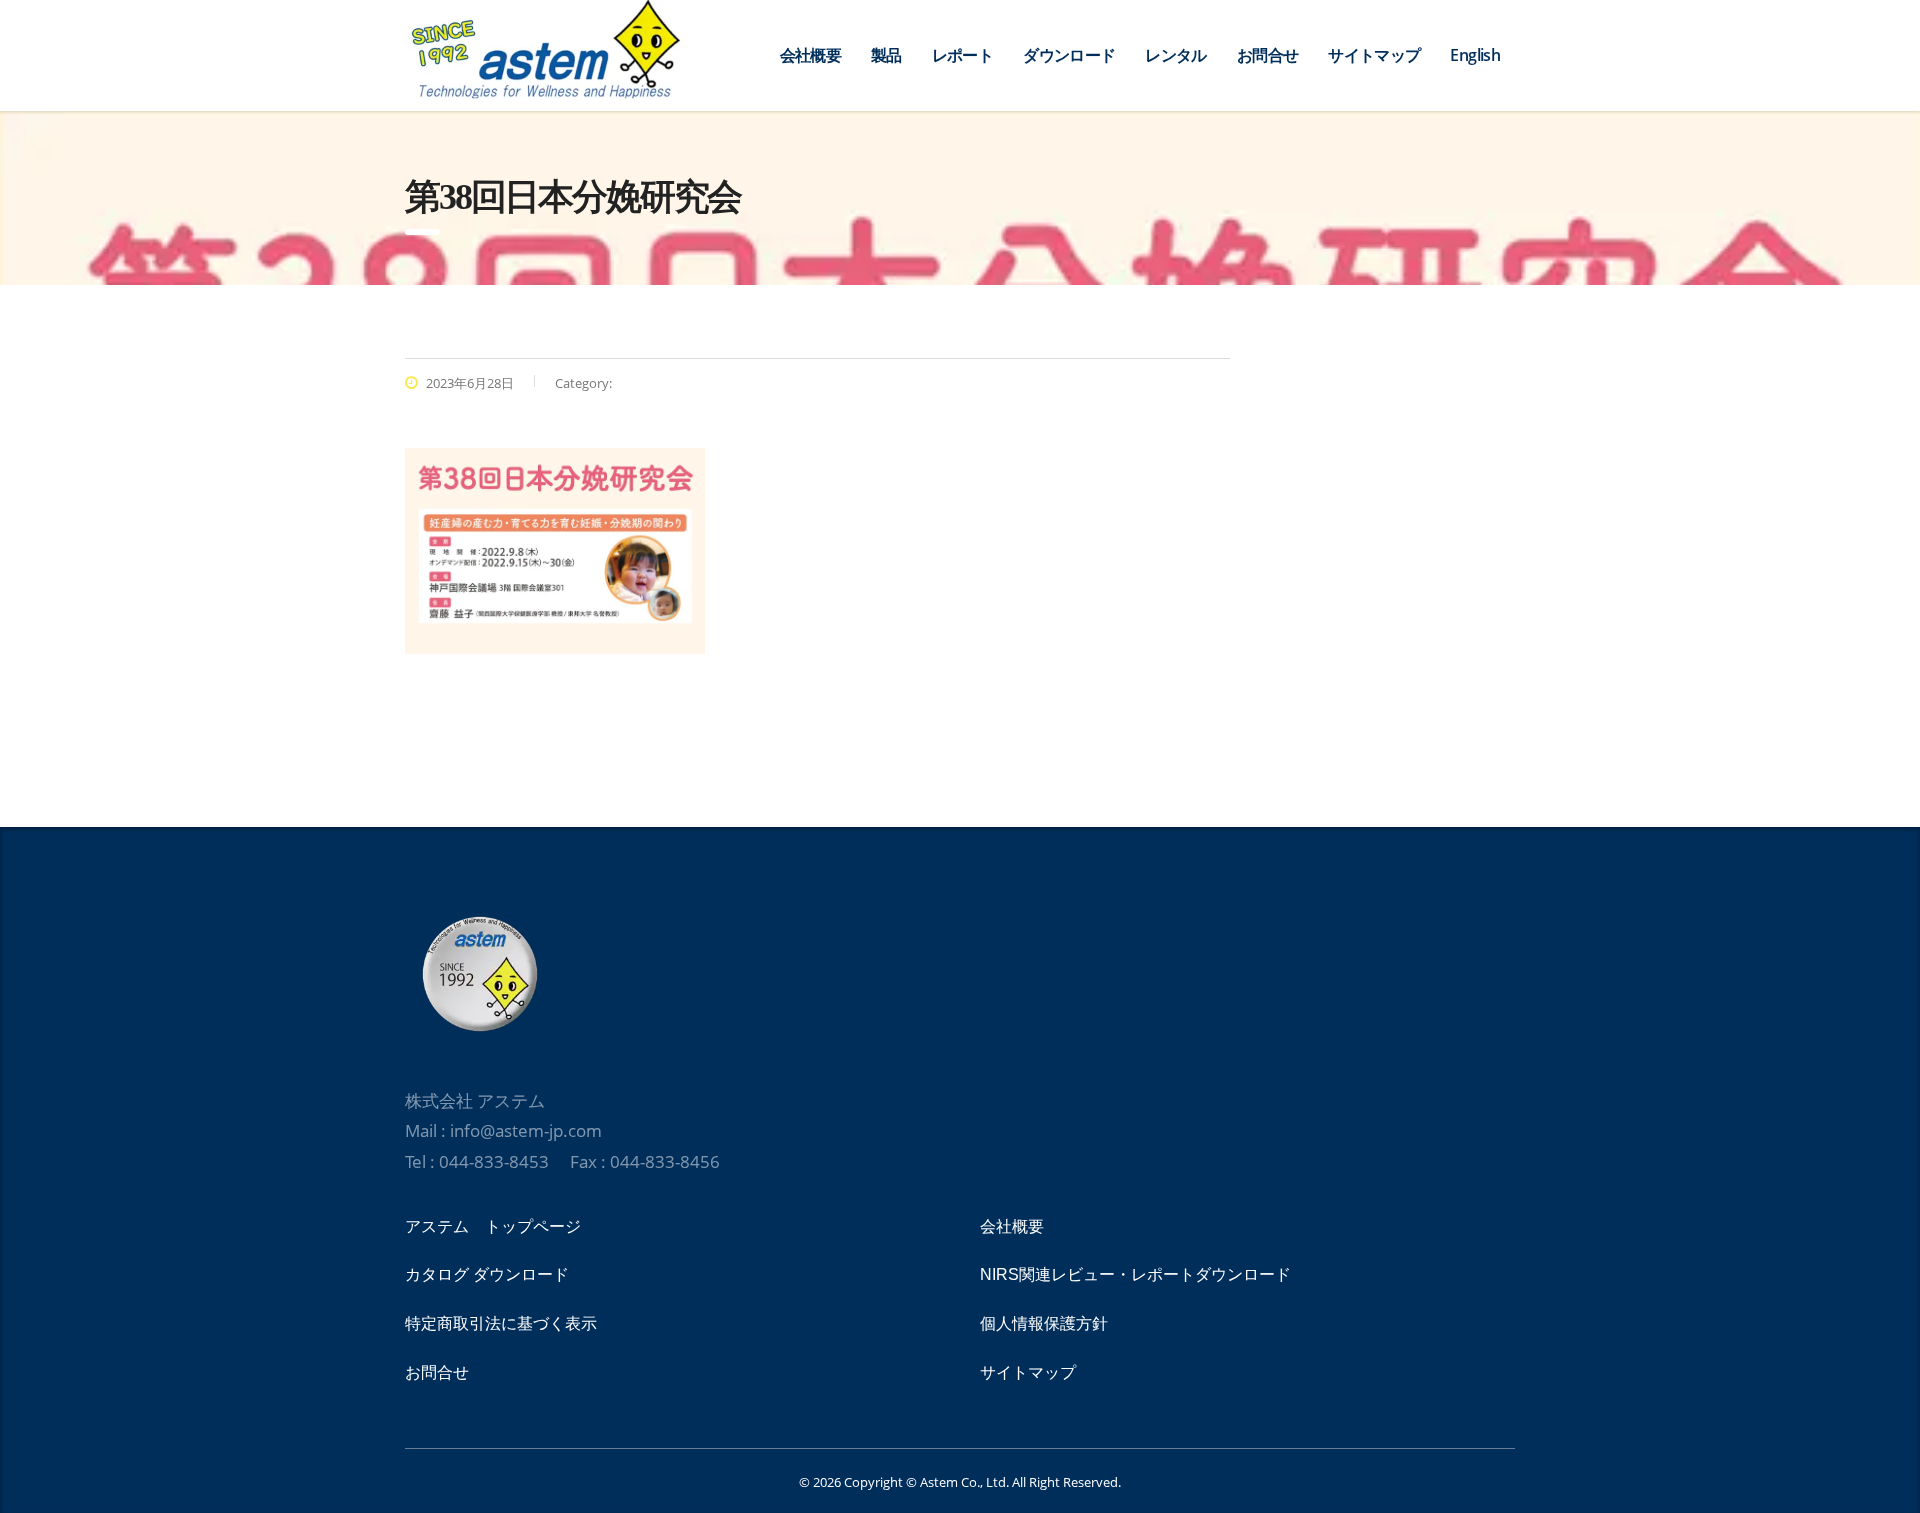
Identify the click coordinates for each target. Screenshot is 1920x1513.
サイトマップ (1374, 55)
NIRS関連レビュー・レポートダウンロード (1135, 1274)
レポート (962, 55)
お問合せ (1267, 55)
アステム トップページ (493, 1226)
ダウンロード (1069, 55)
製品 (886, 55)
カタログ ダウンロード (487, 1274)
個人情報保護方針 (1044, 1323)
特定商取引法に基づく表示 (501, 1323)
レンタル (1175, 55)
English (1475, 55)
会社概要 (810, 55)
